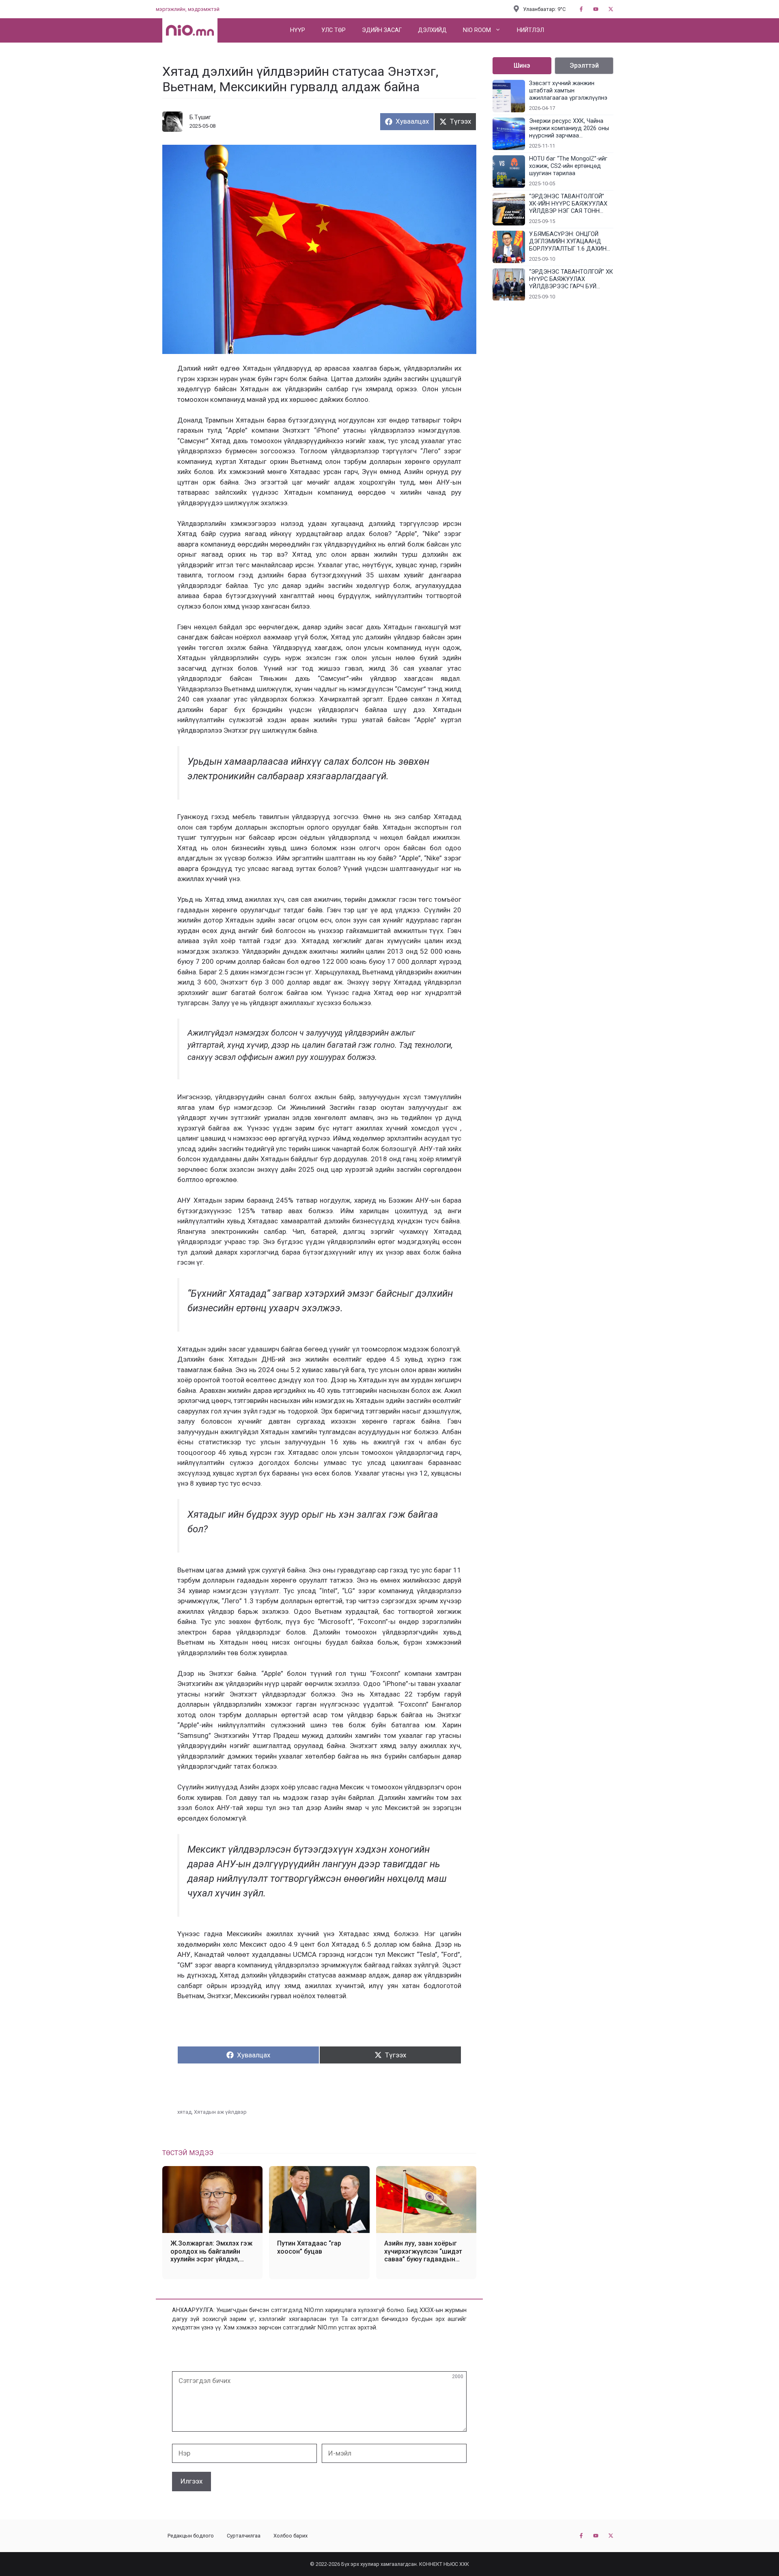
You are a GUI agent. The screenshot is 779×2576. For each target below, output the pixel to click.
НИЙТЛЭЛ (530, 30)
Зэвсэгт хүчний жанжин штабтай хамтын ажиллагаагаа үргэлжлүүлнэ (568, 91)
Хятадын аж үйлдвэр (220, 2112)
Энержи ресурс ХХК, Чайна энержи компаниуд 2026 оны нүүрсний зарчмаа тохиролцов (569, 129)
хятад (184, 2112)
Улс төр (334, 30)
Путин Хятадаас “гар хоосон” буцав (309, 2247)
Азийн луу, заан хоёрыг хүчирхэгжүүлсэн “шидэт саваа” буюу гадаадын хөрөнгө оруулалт (423, 2251)
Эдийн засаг (382, 30)
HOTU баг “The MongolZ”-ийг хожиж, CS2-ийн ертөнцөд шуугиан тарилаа (568, 166)
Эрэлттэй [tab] (584, 65)
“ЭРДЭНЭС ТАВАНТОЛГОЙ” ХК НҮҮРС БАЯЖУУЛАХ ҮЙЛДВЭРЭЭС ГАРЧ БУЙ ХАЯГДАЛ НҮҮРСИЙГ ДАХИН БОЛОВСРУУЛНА (571, 279)
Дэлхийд (432, 30)
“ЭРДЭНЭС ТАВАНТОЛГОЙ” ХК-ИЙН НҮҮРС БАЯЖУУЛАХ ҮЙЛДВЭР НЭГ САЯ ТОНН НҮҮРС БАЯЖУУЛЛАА (568, 204)
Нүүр (298, 30)
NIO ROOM (477, 30)
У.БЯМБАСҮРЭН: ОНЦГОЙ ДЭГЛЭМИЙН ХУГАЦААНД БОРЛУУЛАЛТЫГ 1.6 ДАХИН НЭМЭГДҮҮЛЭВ (568, 242)
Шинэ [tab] (522, 65)
